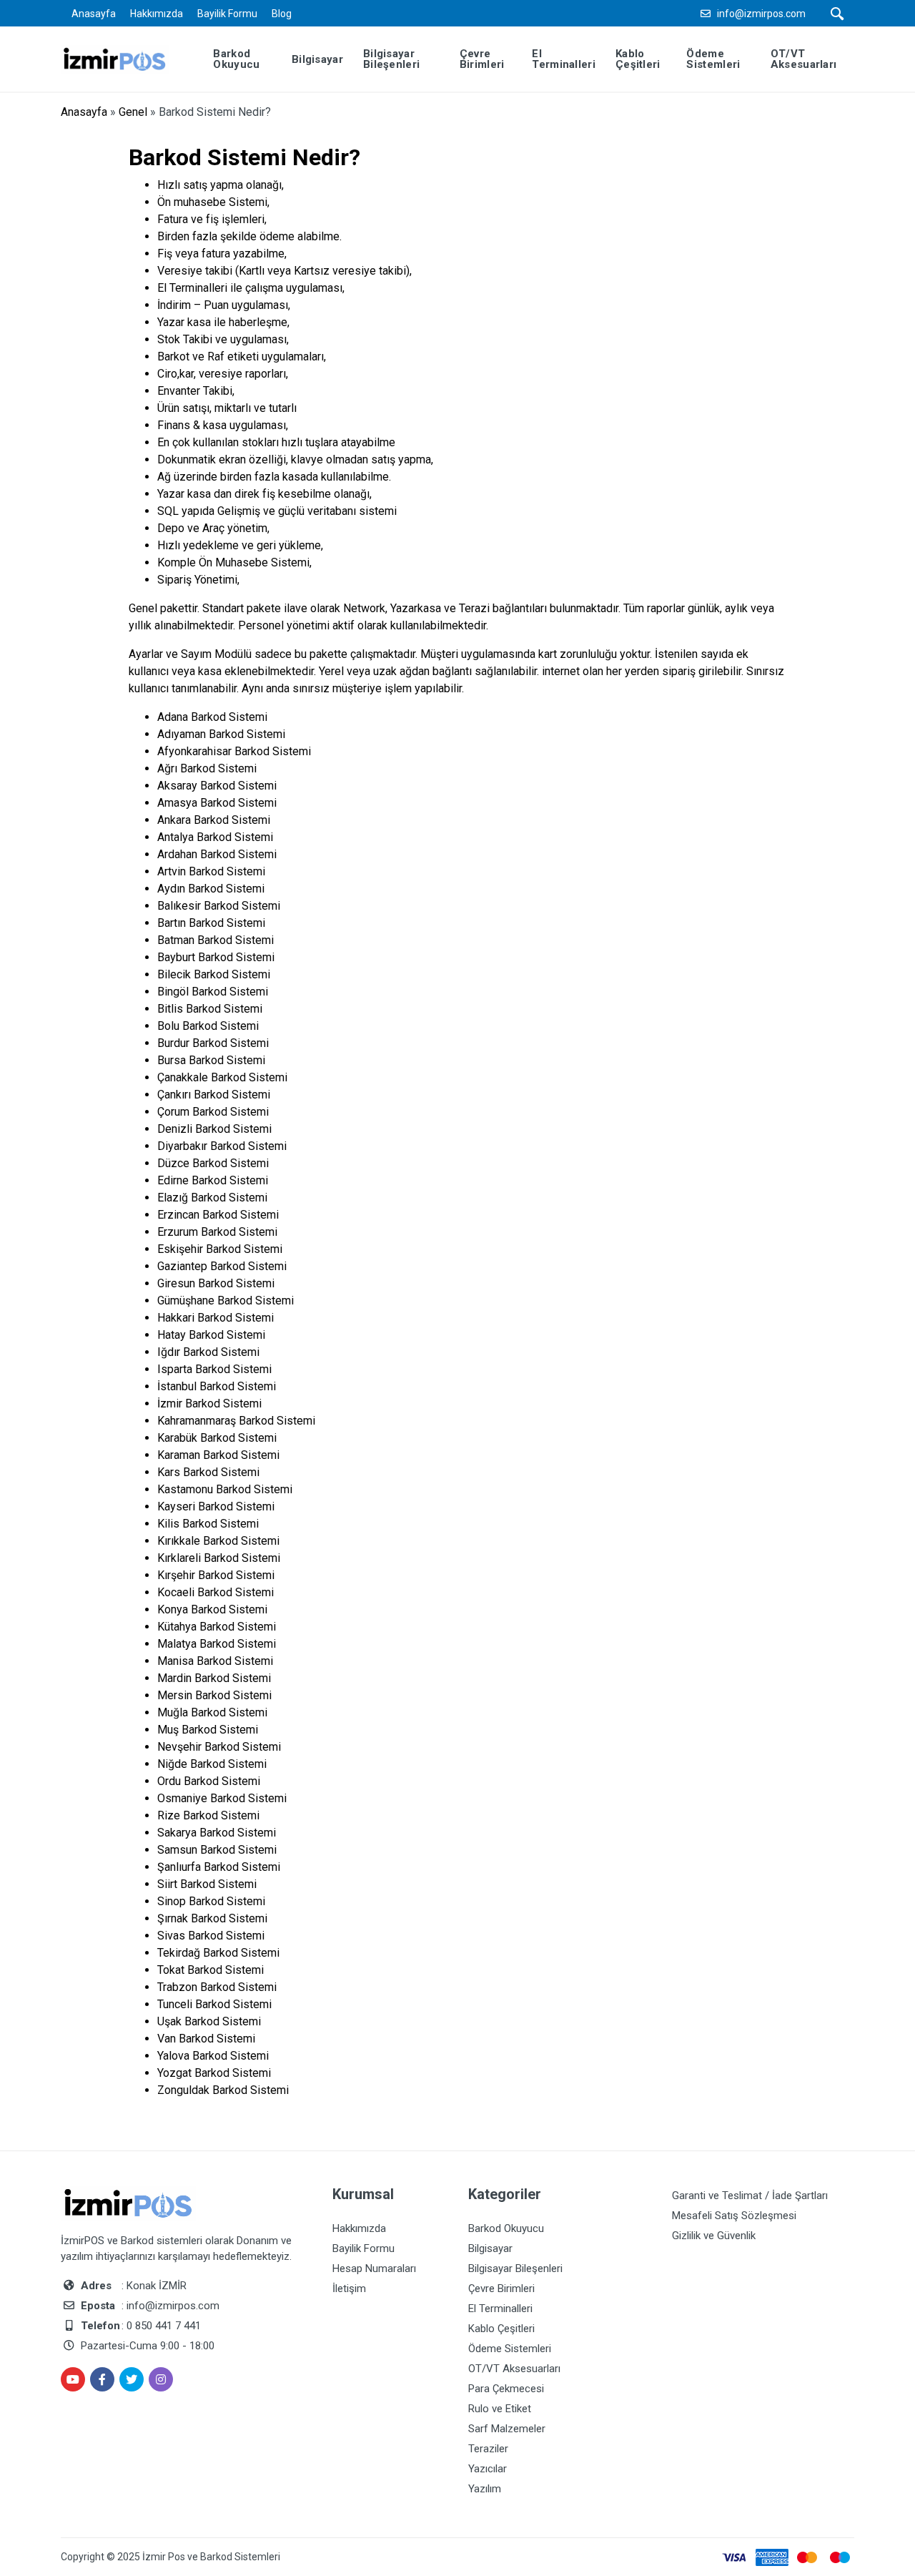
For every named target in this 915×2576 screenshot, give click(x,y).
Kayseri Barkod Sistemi (216, 1506)
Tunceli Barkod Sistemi (214, 2004)
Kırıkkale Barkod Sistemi (218, 1541)
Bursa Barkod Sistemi (211, 1060)
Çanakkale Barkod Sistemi (222, 1077)
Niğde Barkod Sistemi (212, 1764)
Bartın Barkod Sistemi (211, 923)
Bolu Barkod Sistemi (208, 1026)
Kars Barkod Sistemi (208, 1472)
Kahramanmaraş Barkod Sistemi (236, 1421)
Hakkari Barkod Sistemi (216, 1318)
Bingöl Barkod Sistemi (213, 992)
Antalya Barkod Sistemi (215, 837)
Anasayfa (94, 14)
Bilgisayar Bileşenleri (515, 2268)
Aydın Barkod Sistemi (211, 889)
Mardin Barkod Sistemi (214, 1678)
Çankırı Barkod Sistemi (214, 1095)
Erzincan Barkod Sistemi (218, 1215)
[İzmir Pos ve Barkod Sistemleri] (125, 58)
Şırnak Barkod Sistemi (212, 1918)
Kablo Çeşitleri (501, 2329)
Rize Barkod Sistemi (208, 1815)
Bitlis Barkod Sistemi (210, 1009)
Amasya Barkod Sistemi (217, 803)
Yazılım (485, 2489)
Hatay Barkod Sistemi (211, 1335)
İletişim (349, 2289)
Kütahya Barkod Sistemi (217, 1627)
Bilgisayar (490, 2248)
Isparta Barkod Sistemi (214, 1369)
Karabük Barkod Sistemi (217, 1438)
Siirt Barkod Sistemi (207, 1884)
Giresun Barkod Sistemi (216, 1283)
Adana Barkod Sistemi (212, 717)
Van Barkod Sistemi (206, 2039)
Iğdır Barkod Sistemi (208, 1352)
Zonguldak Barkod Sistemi (223, 2090)
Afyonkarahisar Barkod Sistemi (234, 751)
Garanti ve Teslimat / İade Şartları (750, 2196)
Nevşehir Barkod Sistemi (219, 1747)
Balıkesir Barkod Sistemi (219, 906)
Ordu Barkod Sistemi (209, 1781)
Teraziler (488, 2449)
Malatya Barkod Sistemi (217, 1644)
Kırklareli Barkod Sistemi (219, 1558)
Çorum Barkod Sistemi (213, 1112)
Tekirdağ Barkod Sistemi (218, 1953)
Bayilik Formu (227, 14)
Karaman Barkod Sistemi (218, 1455)
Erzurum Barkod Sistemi (217, 1232)
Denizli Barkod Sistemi (214, 1129)
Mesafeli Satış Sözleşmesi (734, 2216)
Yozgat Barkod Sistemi (214, 2073)
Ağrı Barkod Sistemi (207, 768)
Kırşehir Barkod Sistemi (216, 1575)
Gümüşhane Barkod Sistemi (226, 1301)
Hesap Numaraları (374, 2268)
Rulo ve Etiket (500, 2409)
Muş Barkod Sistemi (208, 1730)
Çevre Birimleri (501, 2289)
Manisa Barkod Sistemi (215, 1661)
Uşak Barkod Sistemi (209, 2021)
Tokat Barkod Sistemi (211, 1970)
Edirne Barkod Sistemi (213, 1180)
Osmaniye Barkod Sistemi (222, 1798)
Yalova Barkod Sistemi (213, 2056)
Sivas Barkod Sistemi (211, 1936)
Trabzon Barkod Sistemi (217, 1987)
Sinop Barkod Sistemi (211, 1901)
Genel (133, 112)
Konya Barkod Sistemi (212, 1609)
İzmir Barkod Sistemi (209, 1403)
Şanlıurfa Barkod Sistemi (219, 1867)
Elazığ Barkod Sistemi (212, 1198)
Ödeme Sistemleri (510, 2349)
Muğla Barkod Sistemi (212, 1712)
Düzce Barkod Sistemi (213, 1163)
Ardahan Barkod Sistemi (217, 854)
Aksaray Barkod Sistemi (217, 786)
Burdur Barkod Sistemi (213, 1043)
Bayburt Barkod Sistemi (216, 957)
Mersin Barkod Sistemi (214, 1695)
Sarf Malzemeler (507, 2429)
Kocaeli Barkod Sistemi (216, 1592)
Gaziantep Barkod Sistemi (222, 1266)
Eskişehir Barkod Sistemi (220, 1249)
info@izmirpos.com (761, 14)
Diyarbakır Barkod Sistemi (222, 1146)
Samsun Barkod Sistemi (217, 1850)
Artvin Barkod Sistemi (211, 871)
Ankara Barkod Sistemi (214, 820)
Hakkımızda (157, 14)
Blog (282, 14)
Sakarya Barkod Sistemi (217, 1833)
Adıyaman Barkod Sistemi (221, 734)
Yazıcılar (488, 2469)
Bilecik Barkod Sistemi (214, 974)
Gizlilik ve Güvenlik (714, 2236)
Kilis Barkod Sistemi (208, 1524)
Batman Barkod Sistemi (216, 940)
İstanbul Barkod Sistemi (217, 1386)
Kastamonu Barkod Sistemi (225, 1489)
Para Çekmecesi (506, 2389)
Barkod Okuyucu (506, 2228)
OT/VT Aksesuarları (514, 2369)
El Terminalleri (500, 2309)
